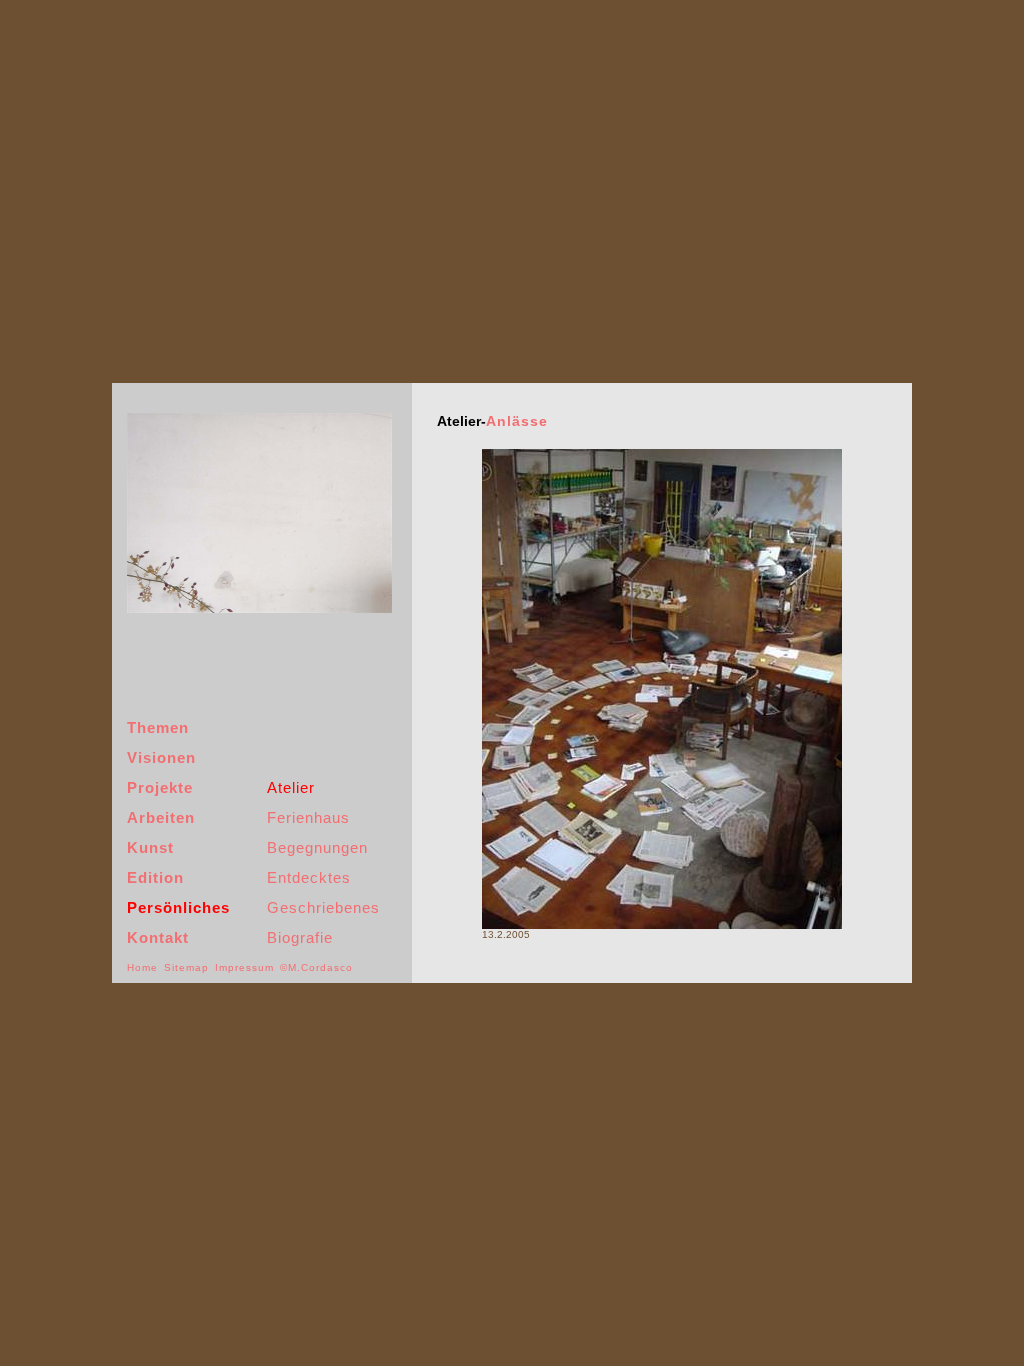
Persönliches (178, 907)
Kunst (150, 847)
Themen (158, 727)
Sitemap (186, 967)
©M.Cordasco (316, 967)
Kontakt (158, 937)
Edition (155, 877)
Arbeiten (161, 817)
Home (142, 967)
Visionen (161, 757)
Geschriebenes (323, 907)
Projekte (160, 787)
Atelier (291, 787)
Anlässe (517, 421)
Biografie (300, 937)
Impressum (244, 967)
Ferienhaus (308, 817)
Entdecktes (309, 877)
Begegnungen (317, 847)
